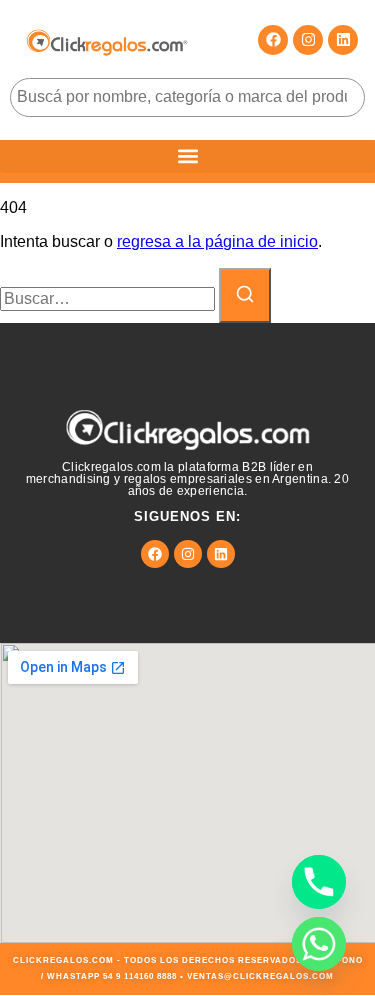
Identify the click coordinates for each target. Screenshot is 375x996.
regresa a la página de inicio (217, 241)
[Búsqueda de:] (109, 298)
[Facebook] (273, 40)
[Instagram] (308, 40)
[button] (187, 156)
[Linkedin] (343, 40)
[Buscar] (245, 296)
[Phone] (319, 882)
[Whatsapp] (319, 944)
